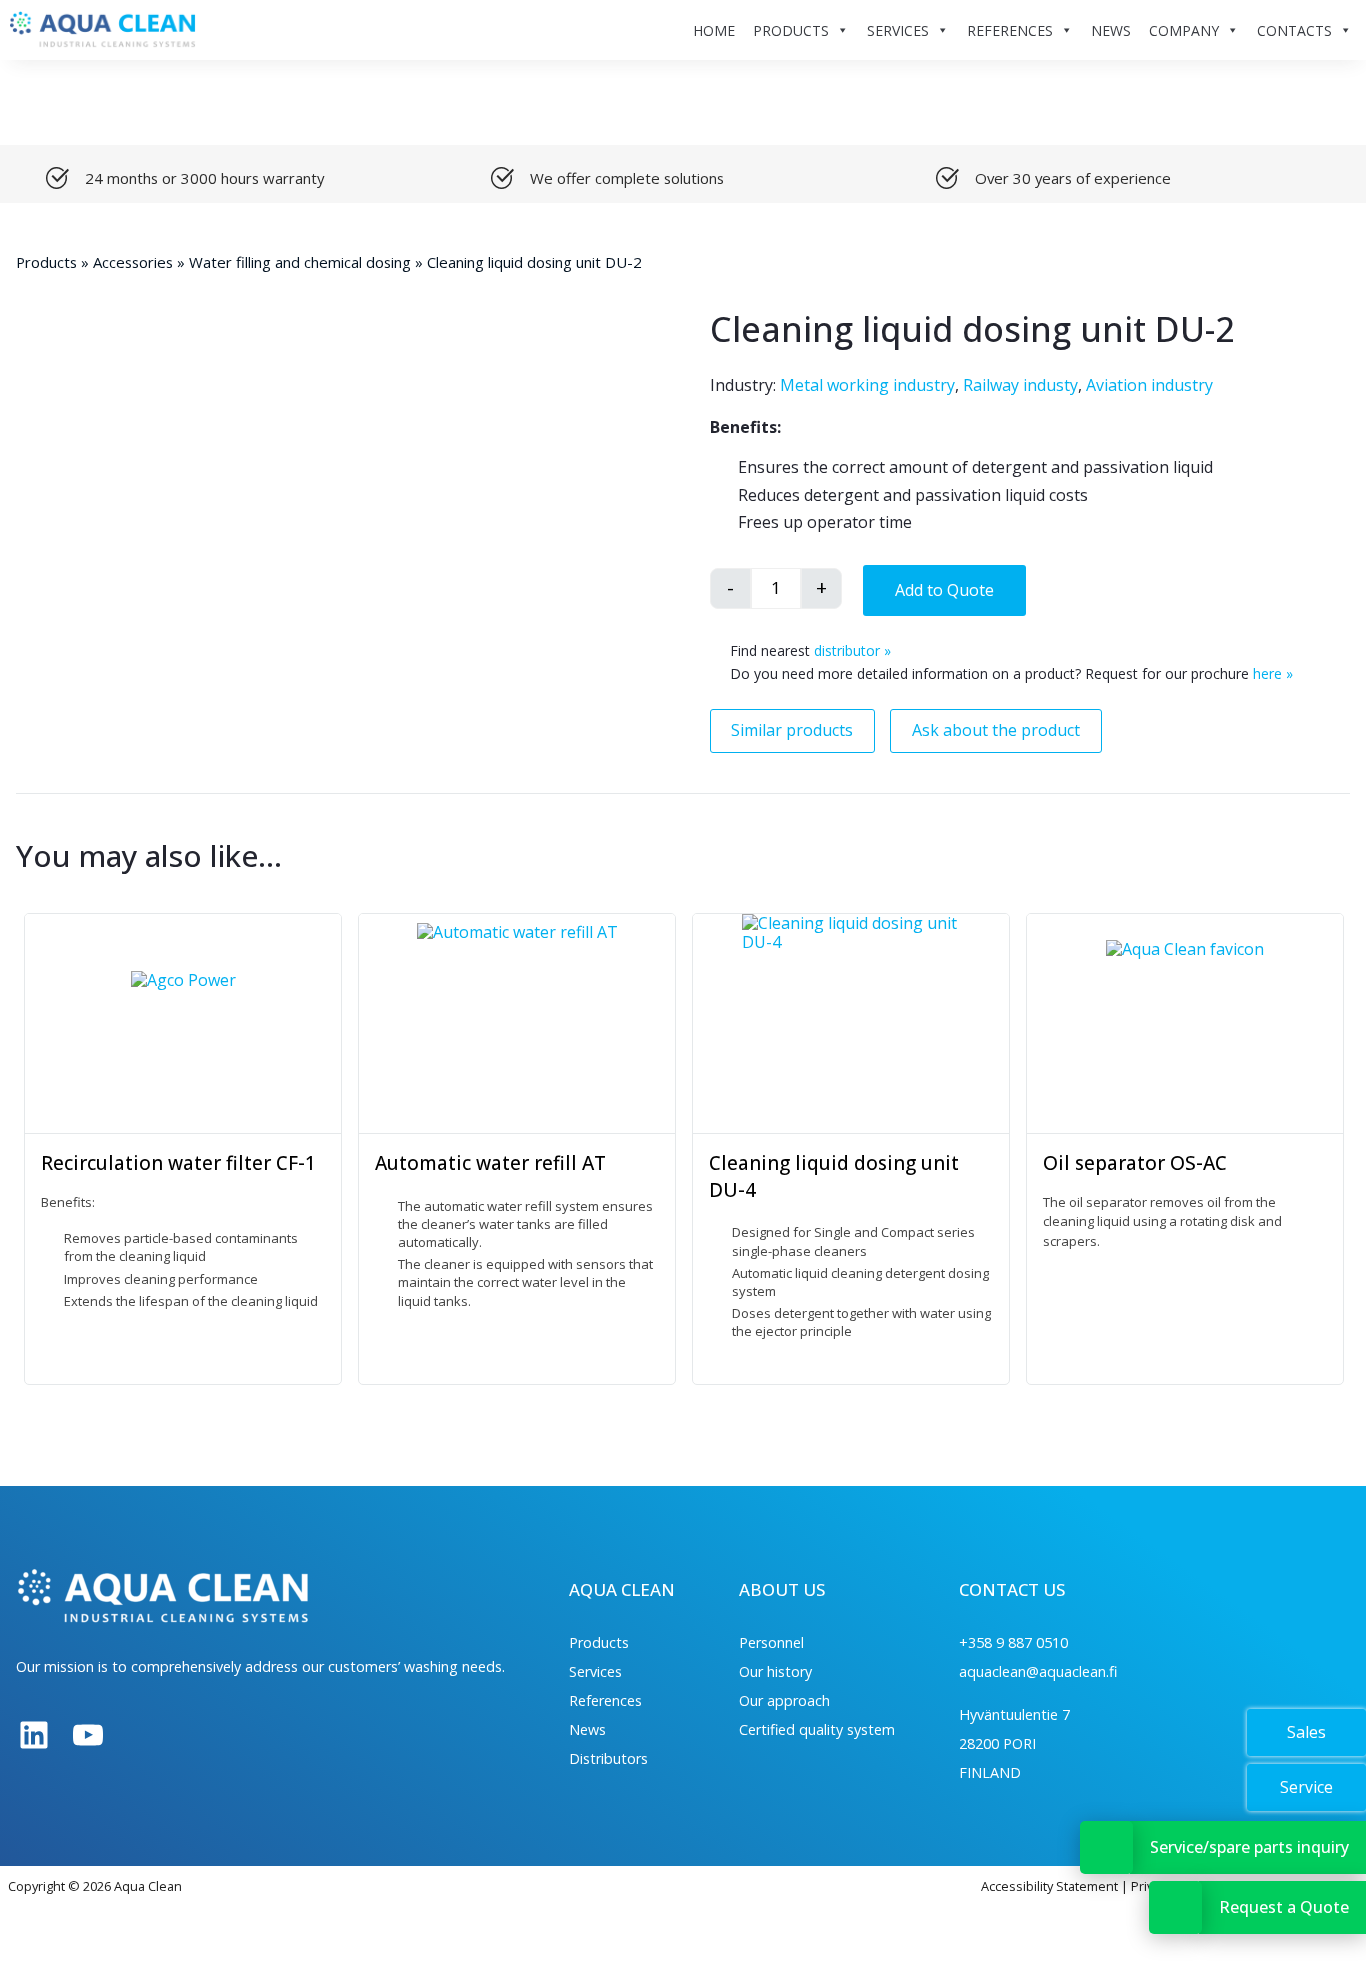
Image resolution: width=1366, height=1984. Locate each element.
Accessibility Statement (1049, 1886)
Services (595, 1671)
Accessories (133, 262)
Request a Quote (1284, 1907)
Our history (775, 1671)
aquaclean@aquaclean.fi (1038, 1671)
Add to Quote (944, 590)
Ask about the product (996, 730)
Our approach (784, 1700)
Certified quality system (817, 1729)
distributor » (852, 650)
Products (46, 262)
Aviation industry (1149, 385)
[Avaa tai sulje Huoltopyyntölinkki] (1106, 1847)
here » (1273, 673)
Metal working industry (867, 385)
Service (1306, 1787)
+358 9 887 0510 (1013, 1642)
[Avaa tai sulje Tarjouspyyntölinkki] (1175, 1907)
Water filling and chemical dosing (300, 262)
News (587, 1729)
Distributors (608, 1758)
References (605, 1700)
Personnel (771, 1642)
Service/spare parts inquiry (1249, 1847)
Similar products (792, 730)
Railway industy (1020, 385)
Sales (1306, 1732)
